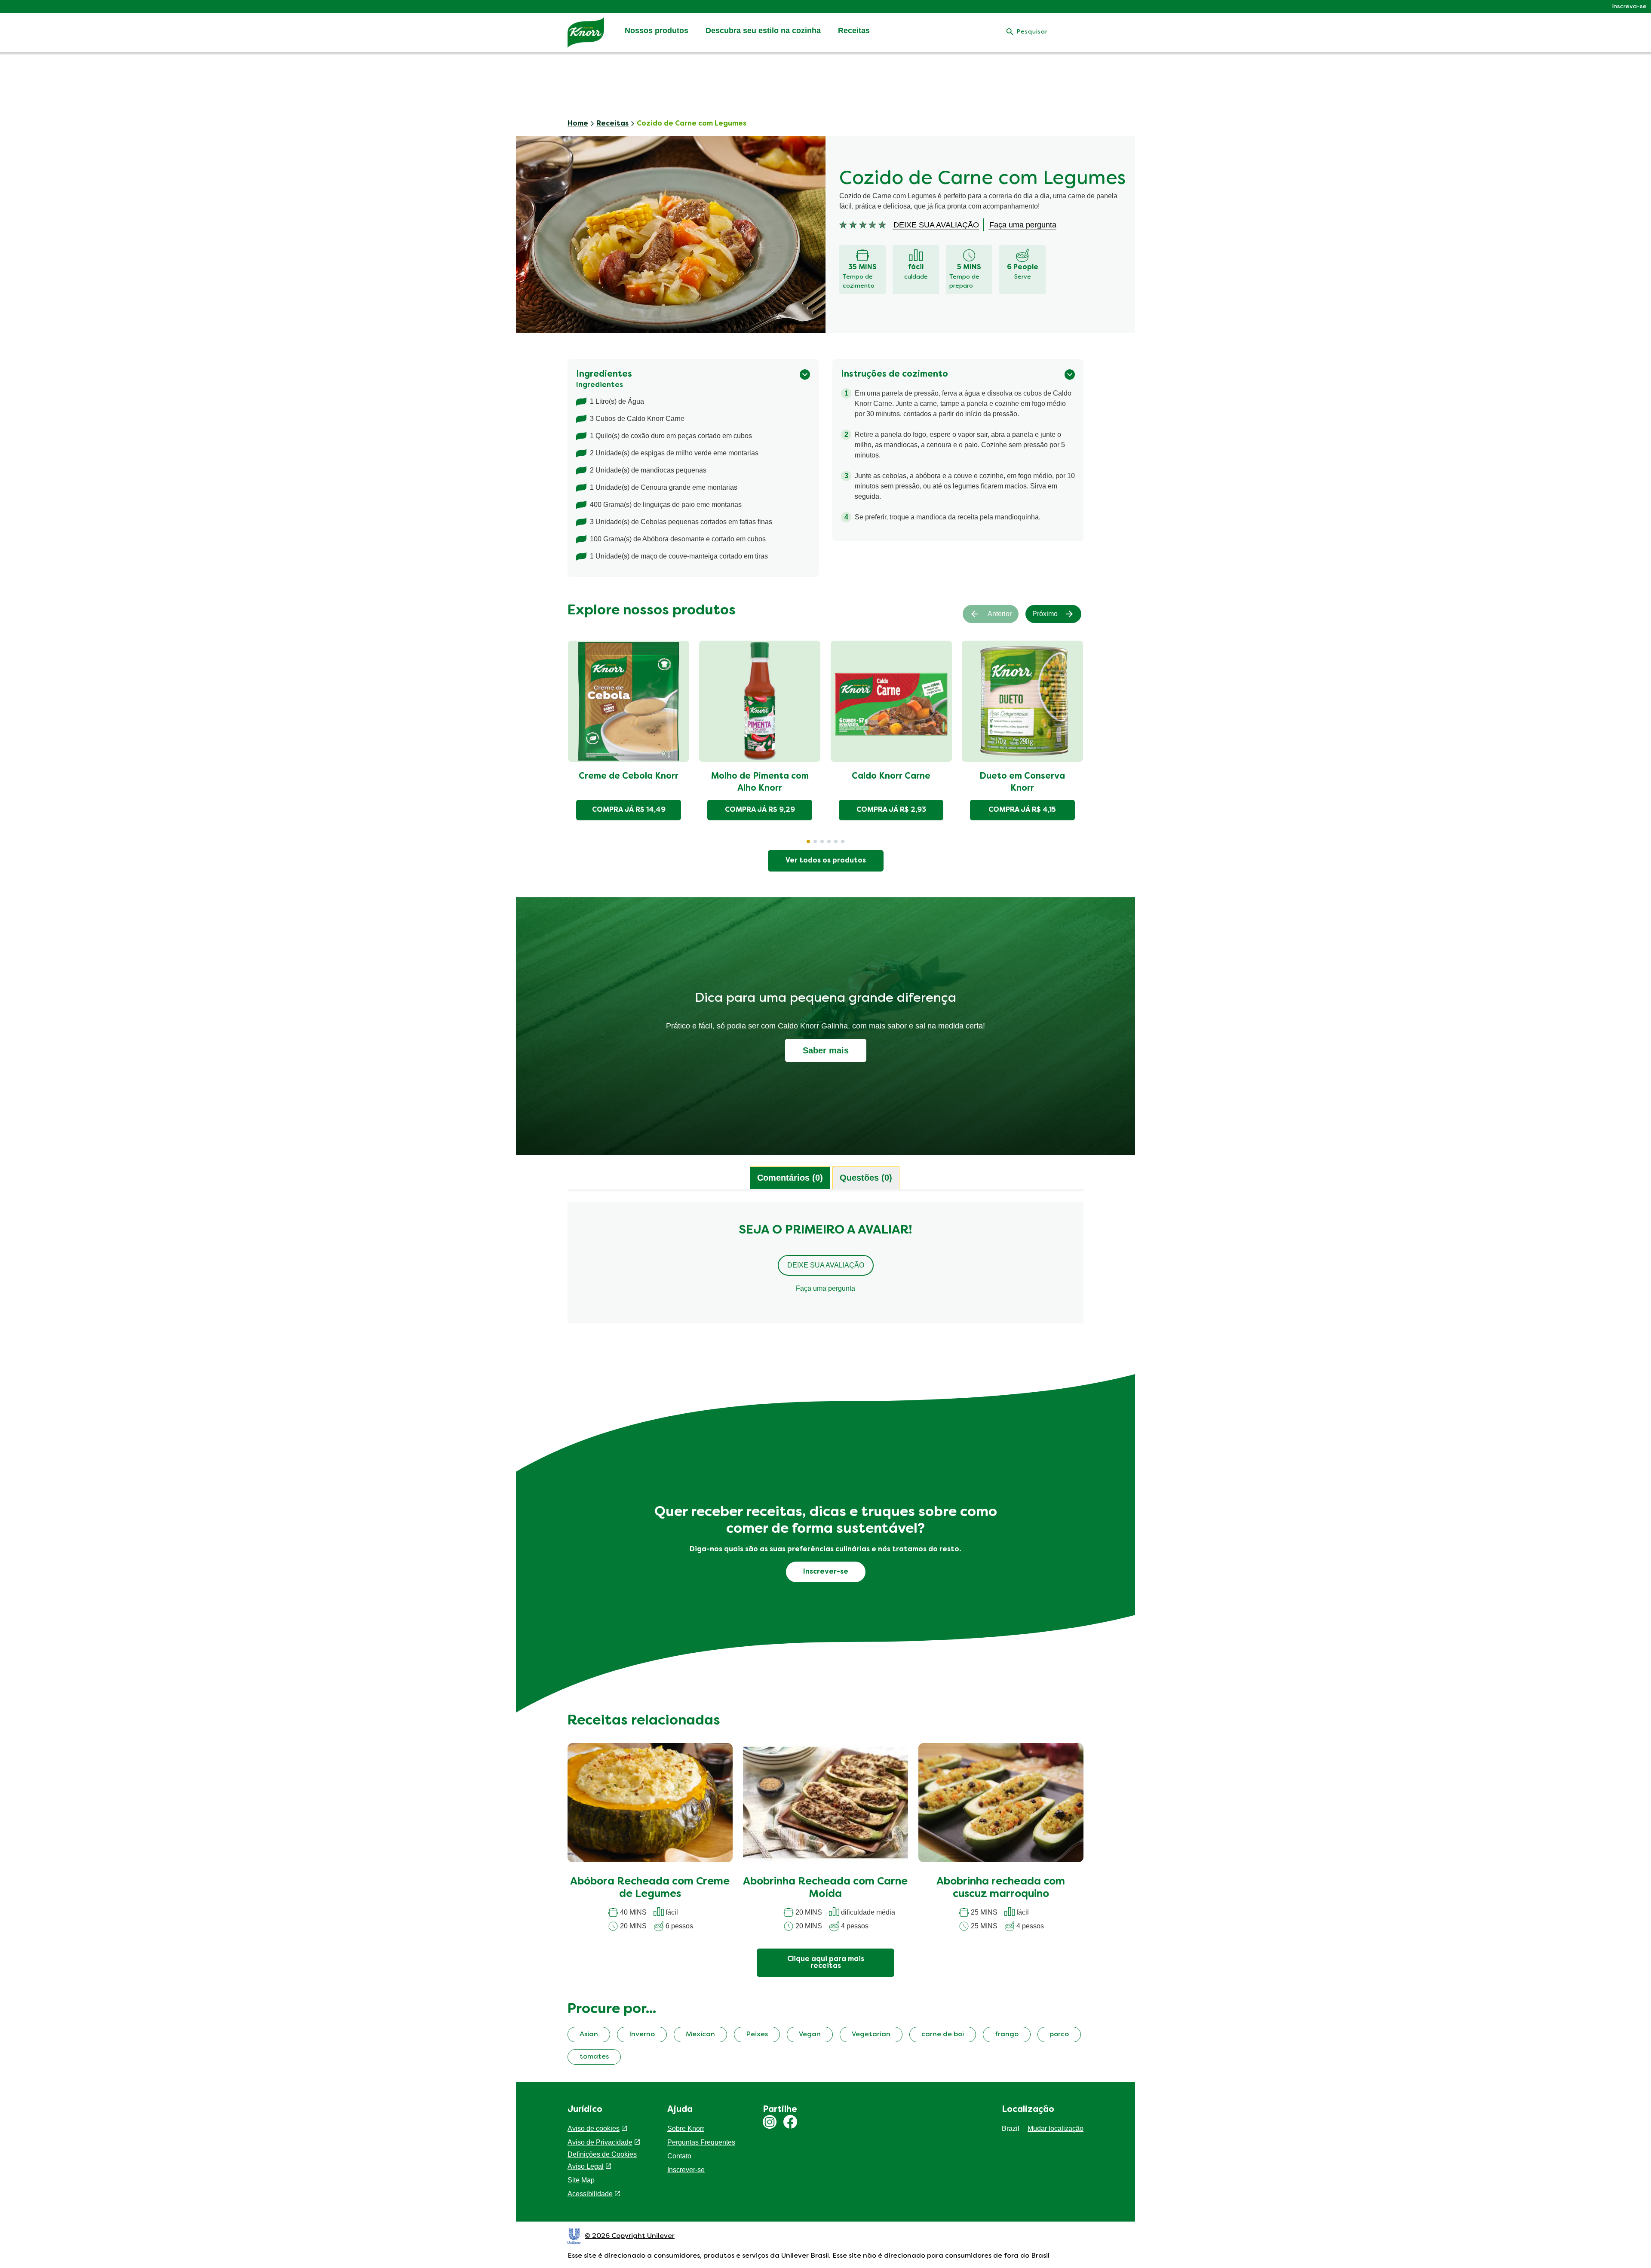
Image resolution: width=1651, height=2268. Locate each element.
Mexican (700, 2035)
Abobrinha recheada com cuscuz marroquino (1001, 1888)
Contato (679, 2156)
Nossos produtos (657, 31)
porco (1059, 2035)
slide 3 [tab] (822, 841)
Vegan (810, 2035)
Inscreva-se (1629, 7)
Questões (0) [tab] (866, 1178)
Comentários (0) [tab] (790, 1178)
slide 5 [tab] (836, 841)
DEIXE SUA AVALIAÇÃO (826, 1265)
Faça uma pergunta (825, 1288)
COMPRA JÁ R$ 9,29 (760, 810)
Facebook (790, 2122)
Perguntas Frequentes (701, 2142)
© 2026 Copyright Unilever (630, 2236)
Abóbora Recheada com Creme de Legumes (650, 1888)
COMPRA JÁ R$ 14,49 (629, 810)
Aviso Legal (586, 2166)
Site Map (581, 2180)
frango (1007, 2035)
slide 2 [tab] (815, 841)
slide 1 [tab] (808, 841)
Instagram (770, 2122)
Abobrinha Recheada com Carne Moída (825, 1888)
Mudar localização (1056, 2128)
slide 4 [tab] (829, 841)
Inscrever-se (686, 2170)
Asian (589, 2035)
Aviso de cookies (594, 2128)
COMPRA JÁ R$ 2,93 (891, 810)
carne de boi (943, 2035)
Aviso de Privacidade (600, 2142)
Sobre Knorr (686, 2128)
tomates (594, 2057)
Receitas (854, 31)
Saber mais (826, 1050)
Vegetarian (871, 2035)
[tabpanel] (825, 1267)
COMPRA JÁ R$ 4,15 (1022, 810)
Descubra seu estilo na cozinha (763, 31)
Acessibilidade (590, 2194)
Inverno (642, 2035)
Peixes (757, 2035)
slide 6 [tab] (843, 841)
